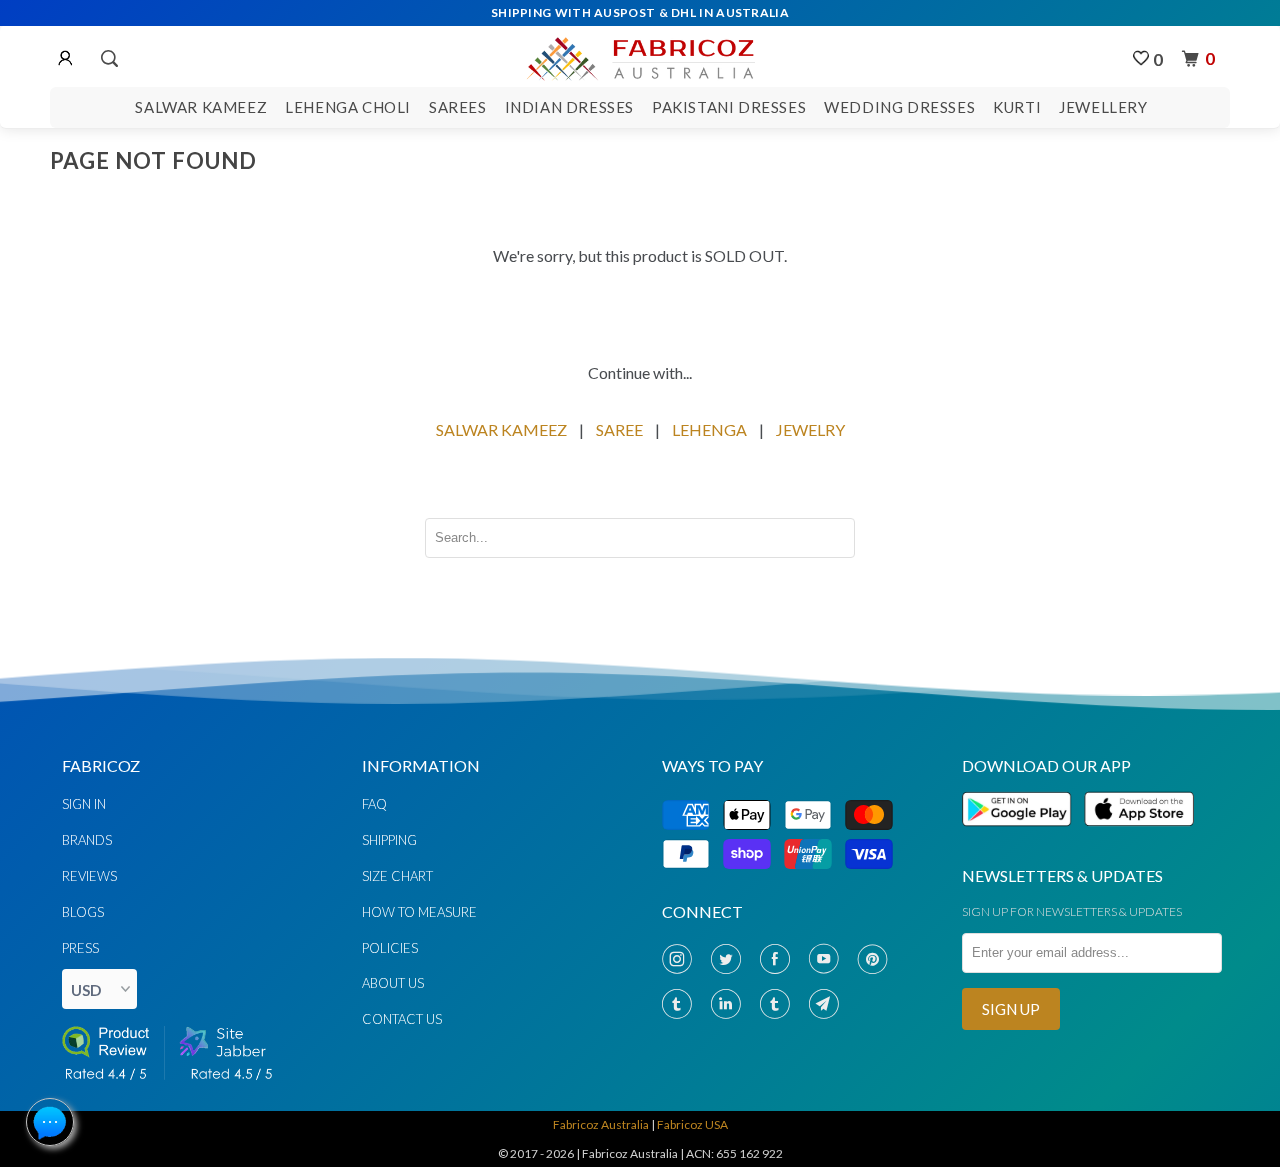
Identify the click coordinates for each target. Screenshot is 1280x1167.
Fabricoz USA (692, 1124)
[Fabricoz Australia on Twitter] (730, 959)
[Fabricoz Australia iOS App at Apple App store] (1138, 837)
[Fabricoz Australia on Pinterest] (877, 959)
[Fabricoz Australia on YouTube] (828, 959)
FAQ (374, 804)
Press (80, 948)
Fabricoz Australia (601, 1124)
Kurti (1017, 107)
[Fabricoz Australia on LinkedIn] (730, 1004)
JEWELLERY (1103, 107)
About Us (393, 983)
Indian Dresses (569, 107)
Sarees (458, 107)
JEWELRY (810, 429)
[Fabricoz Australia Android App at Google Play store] (1022, 837)
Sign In (84, 804)
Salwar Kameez (201, 107)
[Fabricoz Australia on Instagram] (681, 959)
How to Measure (419, 912)
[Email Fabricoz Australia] (828, 1004)
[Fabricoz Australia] (639, 56)
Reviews (89, 876)
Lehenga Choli (348, 107)
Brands (87, 840)
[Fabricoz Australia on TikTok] (779, 1004)
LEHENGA (709, 429)
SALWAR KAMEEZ (501, 429)
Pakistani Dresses (729, 107)
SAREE (619, 429)
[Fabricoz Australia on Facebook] (779, 959)
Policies (390, 948)
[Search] (108, 59)
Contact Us (402, 1019)
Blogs (83, 912)
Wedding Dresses (899, 107)
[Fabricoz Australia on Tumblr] (681, 1004)
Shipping (389, 840)
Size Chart (397, 876)
